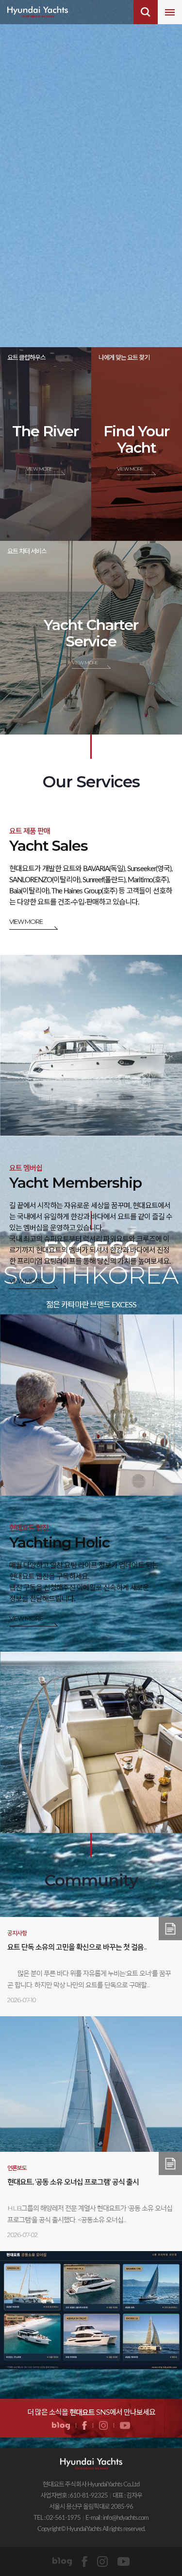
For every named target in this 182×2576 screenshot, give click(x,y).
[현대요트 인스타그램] (103, 2426)
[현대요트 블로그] (61, 2426)
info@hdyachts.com (126, 2518)
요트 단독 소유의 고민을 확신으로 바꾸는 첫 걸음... (77, 1947)
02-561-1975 (63, 2518)
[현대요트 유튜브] (125, 2426)
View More (39, 469)
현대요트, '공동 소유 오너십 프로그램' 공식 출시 (73, 2182)
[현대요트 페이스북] (84, 2426)
